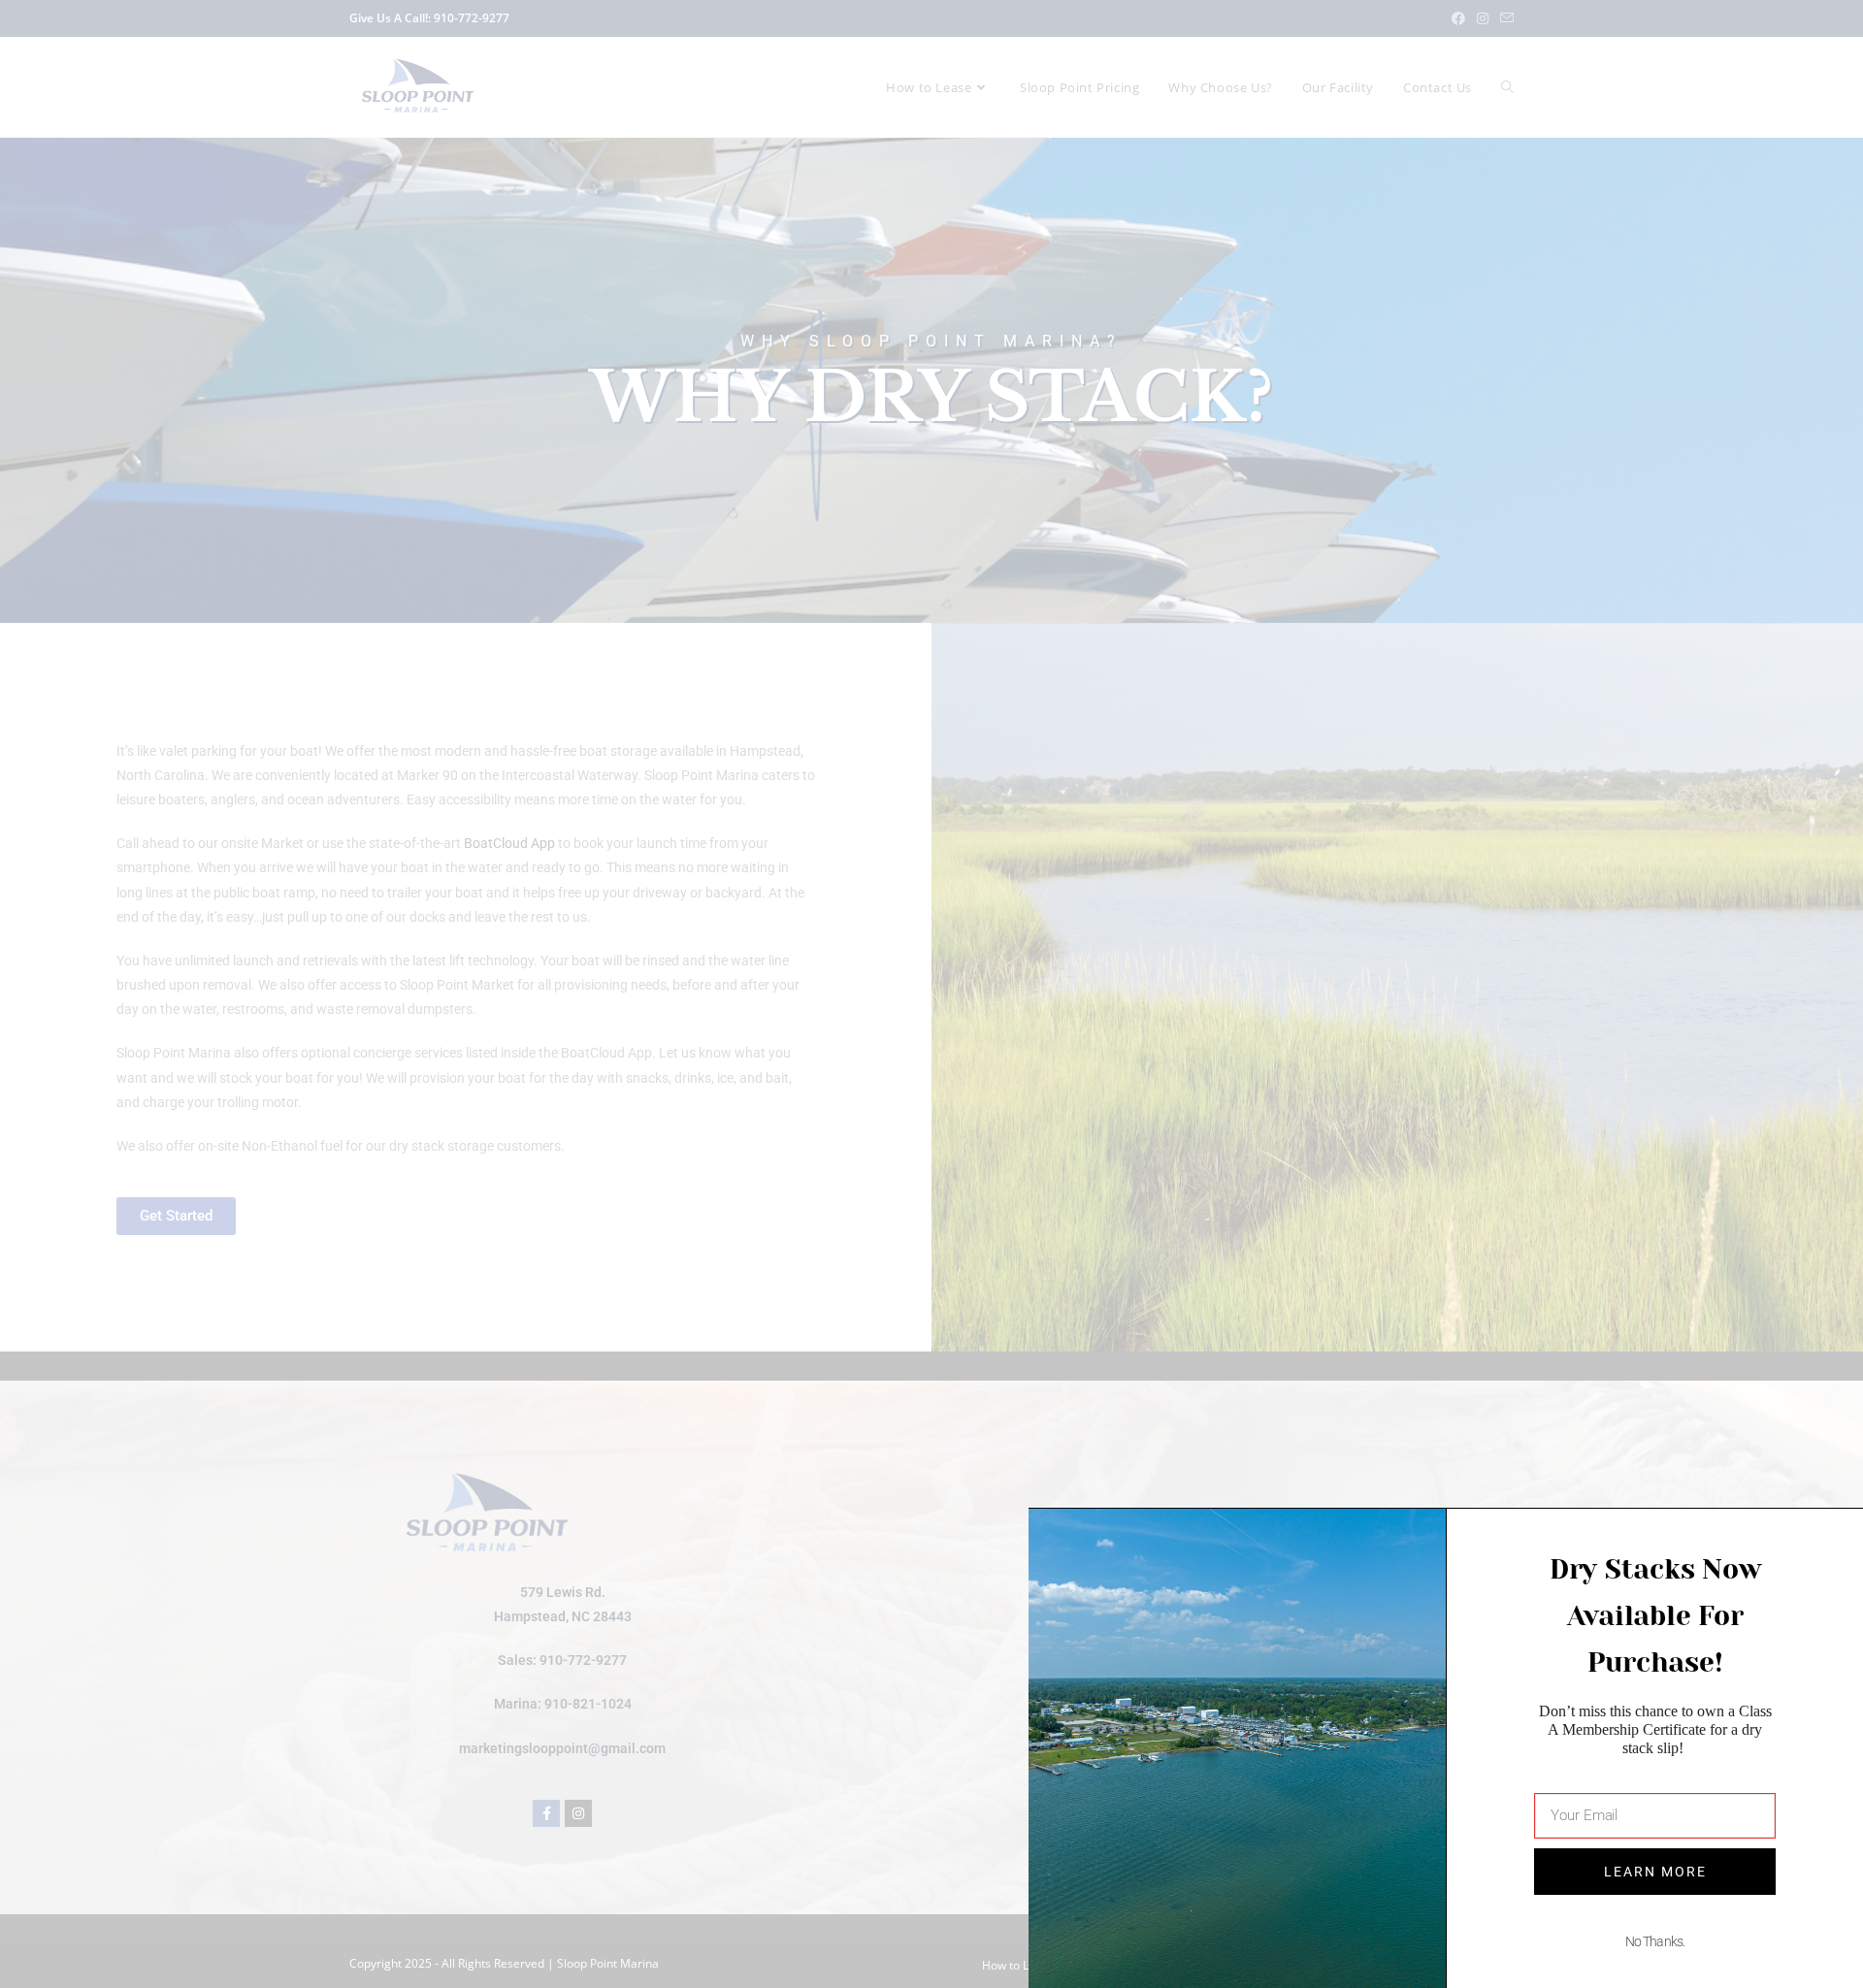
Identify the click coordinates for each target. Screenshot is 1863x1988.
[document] (931, 994)
